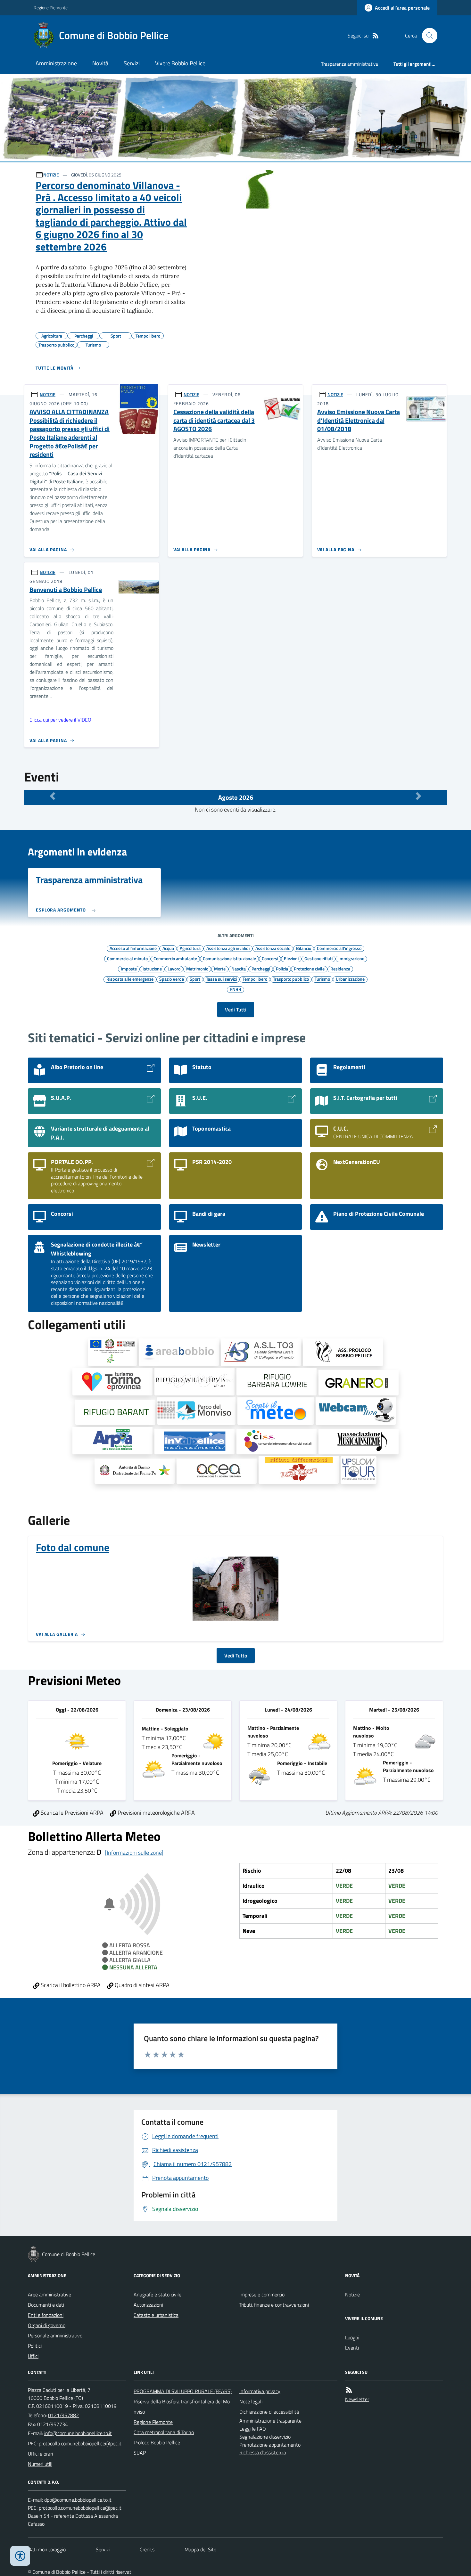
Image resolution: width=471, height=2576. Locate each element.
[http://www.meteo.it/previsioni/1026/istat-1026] (276, 1411)
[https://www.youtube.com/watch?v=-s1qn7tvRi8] (299, 1470)
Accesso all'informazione (133, 948)
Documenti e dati (46, 2305)
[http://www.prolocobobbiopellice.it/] (343, 1352)
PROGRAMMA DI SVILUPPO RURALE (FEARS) (183, 2391)
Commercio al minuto (127, 958)
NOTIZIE (51, 175)
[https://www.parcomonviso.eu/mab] (196, 1411)
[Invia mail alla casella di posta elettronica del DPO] (78, 2500)
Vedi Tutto (236, 1656)
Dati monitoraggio (47, 2549)
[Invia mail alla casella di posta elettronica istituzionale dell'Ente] (78, 2433)
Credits (147, 2549)
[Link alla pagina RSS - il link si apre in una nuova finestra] (376, 36)
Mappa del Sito (200, 2549)
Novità (100, 63)
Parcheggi (261, 969)
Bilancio (304, 948)
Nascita (239, 969)
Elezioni (291, 958)
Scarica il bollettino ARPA (70, 1985)
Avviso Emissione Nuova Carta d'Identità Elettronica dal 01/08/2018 (359, 421)
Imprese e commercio (262, 2294)
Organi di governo (47, 2325)
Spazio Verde (172, 979)
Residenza (340, 969)
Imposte (129, 969)
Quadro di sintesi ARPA (141, 1985)
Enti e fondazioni (46, 2315)
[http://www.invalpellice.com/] (194, 1442)
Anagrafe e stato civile (157, 2294)
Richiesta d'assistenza (263, 2452)
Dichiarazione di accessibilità (269, 2412)
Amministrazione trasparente (270, 2421)
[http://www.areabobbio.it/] (179, 1352)
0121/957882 (63, 2415)
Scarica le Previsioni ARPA (71, 1813)
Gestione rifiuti (318, 958)
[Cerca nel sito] (427, 36)
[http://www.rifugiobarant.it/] (115, 1412)
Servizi (132, 63)
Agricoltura (190, 948)
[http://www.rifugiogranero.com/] (359, 1383)
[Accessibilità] (20, 2556)
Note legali (251, 2401)
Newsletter (357, 2399)
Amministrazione (56, 63)
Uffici (33, 2356)
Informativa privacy (260, 2391)
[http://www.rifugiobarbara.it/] (277, 1382)
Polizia (282, 969)
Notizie (352, 2294)
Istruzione (152, 969)
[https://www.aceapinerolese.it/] (217, 1471)
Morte (220, 969)
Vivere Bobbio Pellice (180, 63)
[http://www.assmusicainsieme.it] (359, 1442)
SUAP (140, 2453)
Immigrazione (351, 958)
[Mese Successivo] (418, 796)
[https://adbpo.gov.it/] (135, 1471)
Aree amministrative (50, 2294)
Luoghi (352, 2337)
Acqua (168, 948)
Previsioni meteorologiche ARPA (156, 1813)
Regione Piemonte (51, 8)
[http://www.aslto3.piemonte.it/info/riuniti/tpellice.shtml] (261, 1352)
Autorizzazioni (148, 2305)
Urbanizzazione (350, 979)
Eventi (352, 2348)
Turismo (322, 979)
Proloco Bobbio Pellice (157, 2442)
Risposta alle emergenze (130, 979)
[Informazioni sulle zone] (134, 1853)
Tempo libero (255, 979)
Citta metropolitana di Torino (164, 2432)
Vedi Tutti (236, 1010)
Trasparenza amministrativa (350, 64)
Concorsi (270, 958)
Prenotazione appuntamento (270, 2445)
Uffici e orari (40, 2454)
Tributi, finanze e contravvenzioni (274, 2305)
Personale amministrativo (55, 2335)
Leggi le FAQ (253, 2429)
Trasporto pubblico (291, 979)
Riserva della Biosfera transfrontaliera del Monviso (182, 2407)
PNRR (235, 989)
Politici (35, 2346)
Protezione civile (309, 969)
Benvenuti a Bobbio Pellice (66, 590)
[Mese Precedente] (53, 796)
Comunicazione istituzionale (229, 958)
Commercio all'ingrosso (339, 948)
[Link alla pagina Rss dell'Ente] (349, 2390)
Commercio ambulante (175, 958)
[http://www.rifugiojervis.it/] (194, 1382)
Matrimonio (197, 969)
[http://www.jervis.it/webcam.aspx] (356, 1411)
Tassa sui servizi (221, 979)
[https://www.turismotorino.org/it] (112, 1382)
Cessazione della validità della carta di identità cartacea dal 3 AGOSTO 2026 (214, 421)
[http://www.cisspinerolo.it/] (277, 1442)
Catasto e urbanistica (156, 2315)
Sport (195, 979)
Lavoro (174, 969)
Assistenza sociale (273, 948)
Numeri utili (40, 2464)
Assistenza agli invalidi (228, 948)
